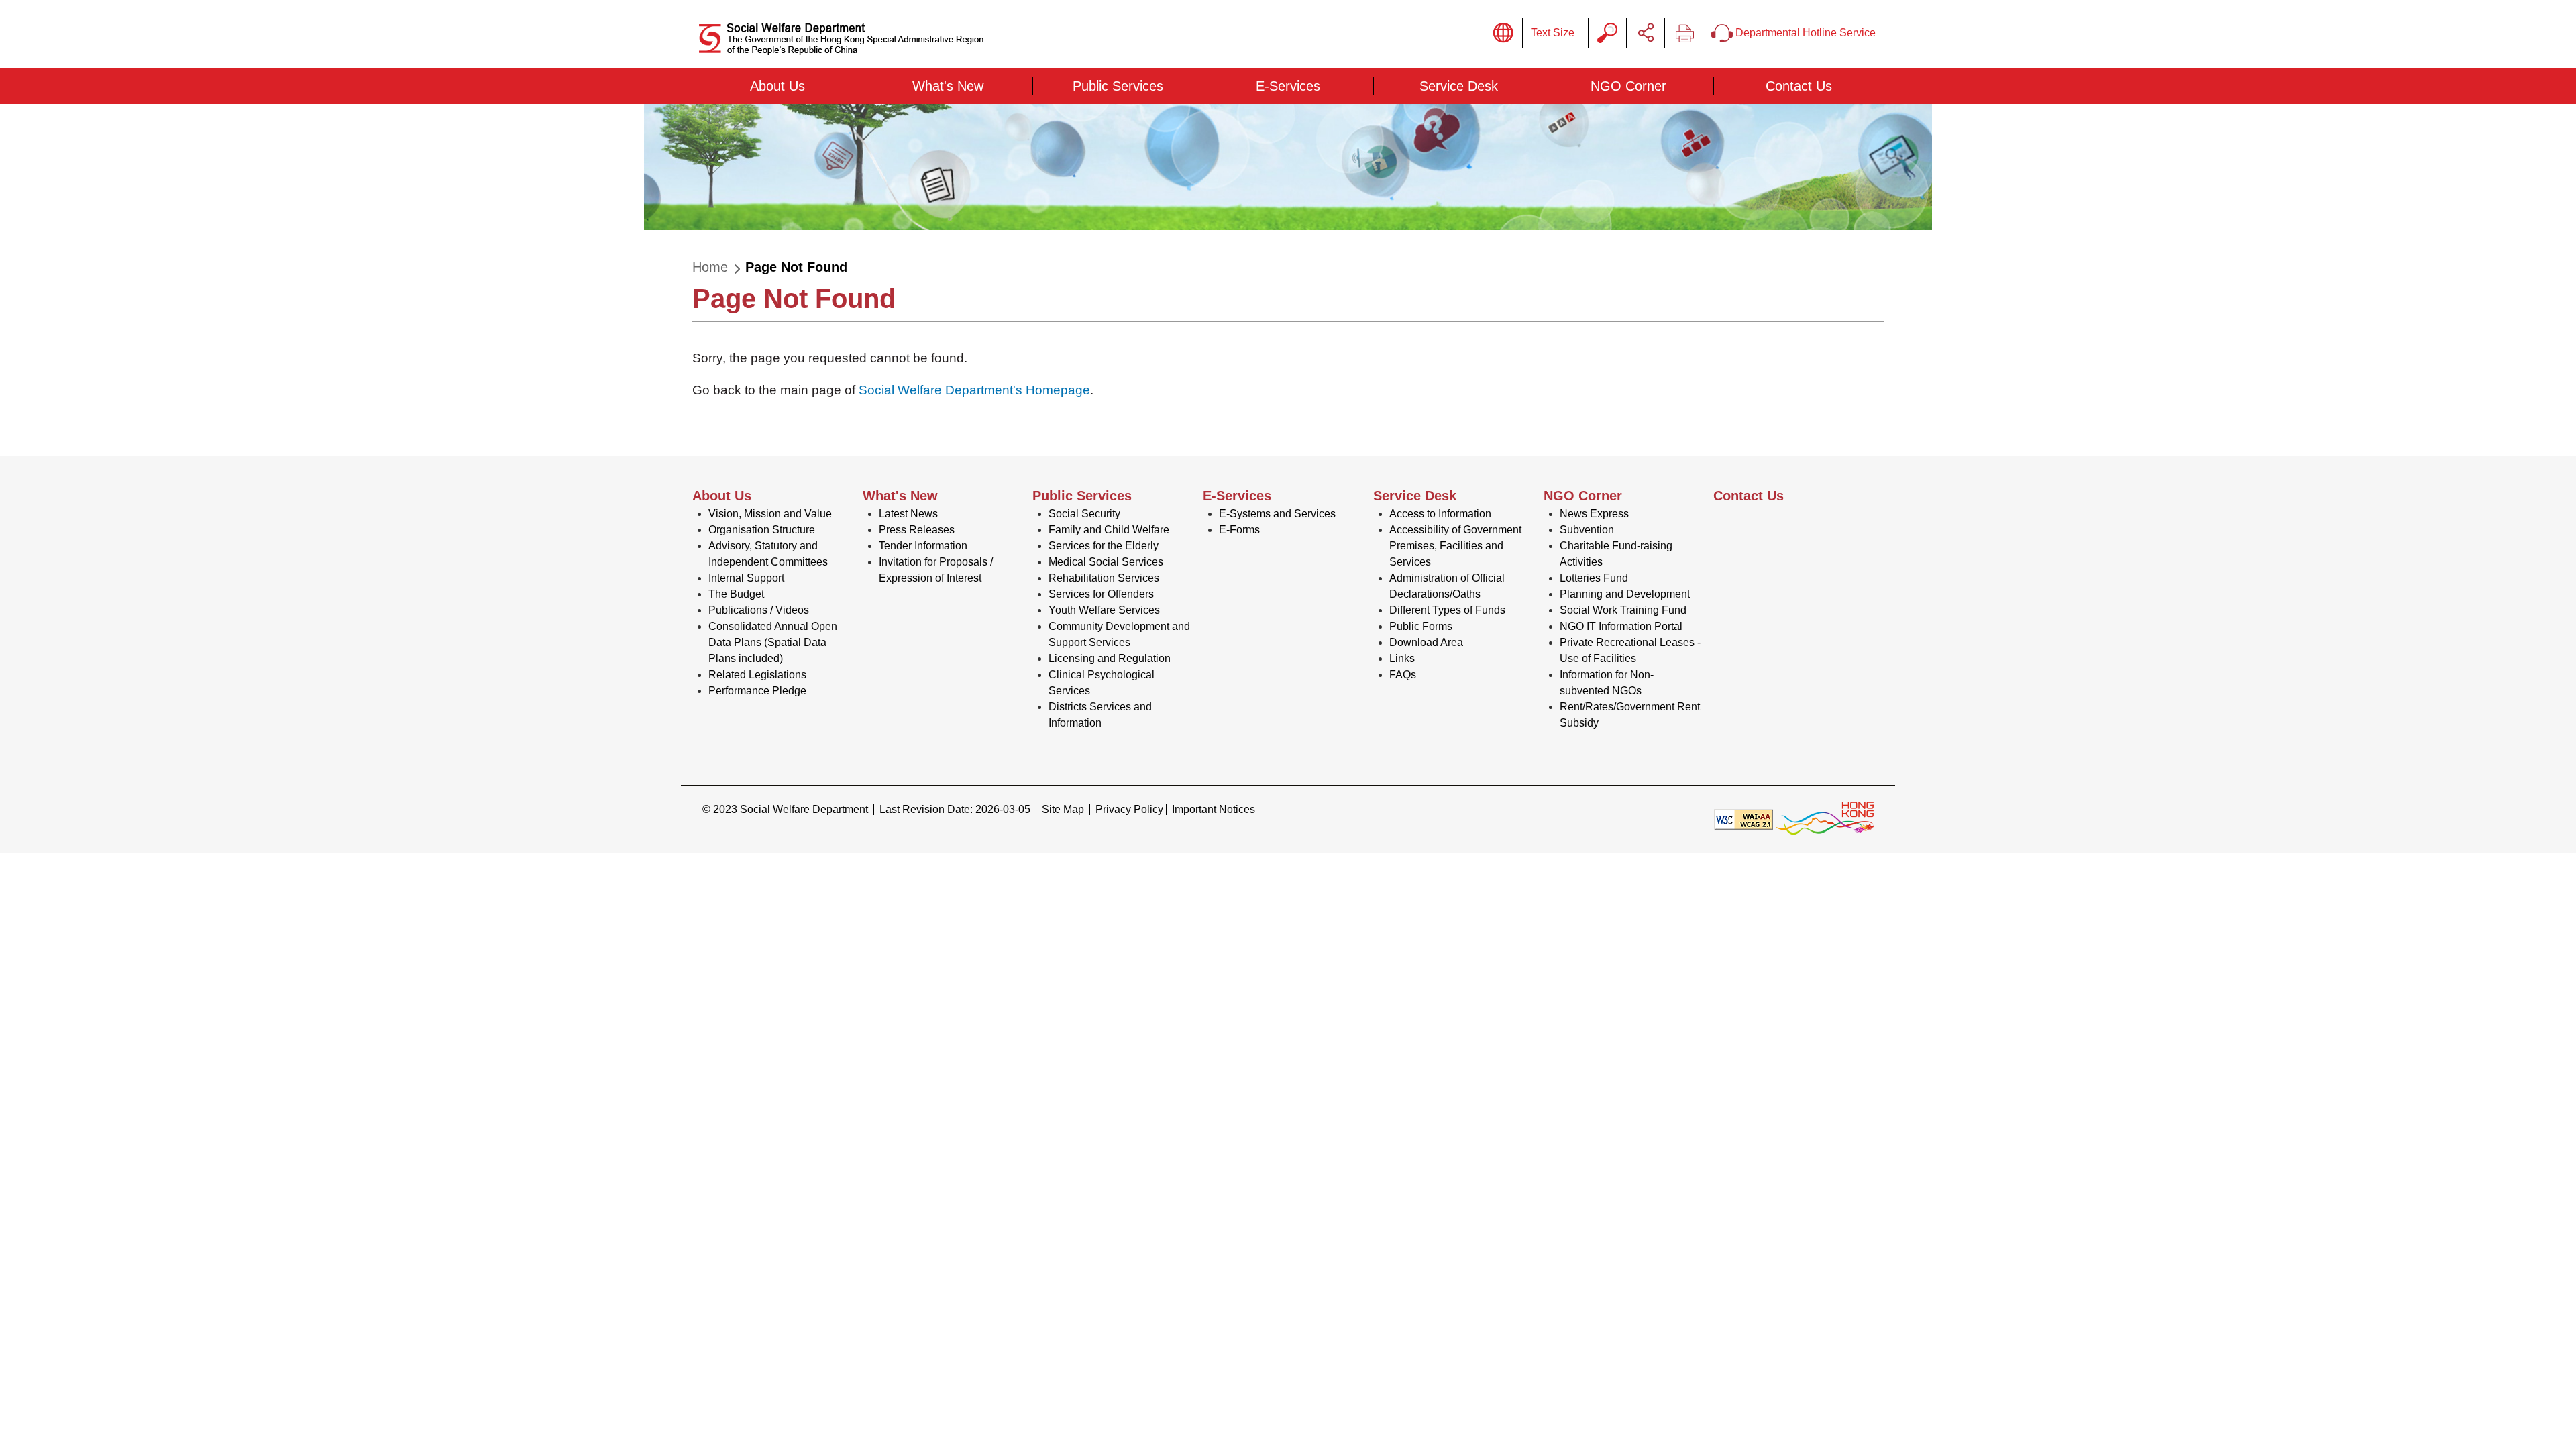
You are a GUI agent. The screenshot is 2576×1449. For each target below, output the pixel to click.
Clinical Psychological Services (1102, 683)
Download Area (1426, 642)
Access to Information (1440, 514)
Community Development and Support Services (1119, 634)
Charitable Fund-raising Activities (1616, 554)
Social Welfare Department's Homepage (974, 390)
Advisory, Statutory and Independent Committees (768, 554)
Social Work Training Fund (1623, 610)
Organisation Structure (762, 530)
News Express (1594, 514)
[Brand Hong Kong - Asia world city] (1825, 819)
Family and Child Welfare (1109, 530)
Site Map (1063, 809)
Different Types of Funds (1447, 610)
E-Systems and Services (1277, 514)
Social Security (1084, 514)
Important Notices (1214, 809)
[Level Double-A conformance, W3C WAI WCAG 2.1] (1743, 819)
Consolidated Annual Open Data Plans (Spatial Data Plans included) (773, 642)
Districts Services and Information (1100, 715)
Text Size (1553, 33)
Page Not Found (796, 267)
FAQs (1403, 675)
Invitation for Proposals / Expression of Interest (936, 570)
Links (1402, 658)
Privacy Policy (1129, 809)
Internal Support (746, 578)
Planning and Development (1625, 594)
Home (710, 267)
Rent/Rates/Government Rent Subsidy (1630, 715)
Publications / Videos (759, 610)
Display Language (1503, 33)
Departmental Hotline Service (1804, 33)
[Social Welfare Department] (843, 39)
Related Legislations (757, 675)
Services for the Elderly (1104, 546)
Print (1684, 33)
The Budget (736, 594)
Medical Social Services (1106, 562)
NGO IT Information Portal (1621, 626)
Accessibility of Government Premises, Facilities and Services (1455, 546)
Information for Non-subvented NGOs (1607, 683)
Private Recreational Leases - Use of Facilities (1630, 650)
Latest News (908, 514)
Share (1646, 33)
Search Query (1607, 33)
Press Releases (917, 530)
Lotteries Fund (1594, 578)
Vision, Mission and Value (770, 514)
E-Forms (1239, 530)
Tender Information (923, 546)
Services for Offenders (1101, 594)
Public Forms (1421, 626)
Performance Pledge (757, 691)
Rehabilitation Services (1104, 578)
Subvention (1587, 530)
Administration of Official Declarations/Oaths (1447, 586)
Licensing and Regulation (1110, 658)
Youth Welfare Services (1104, 610)
